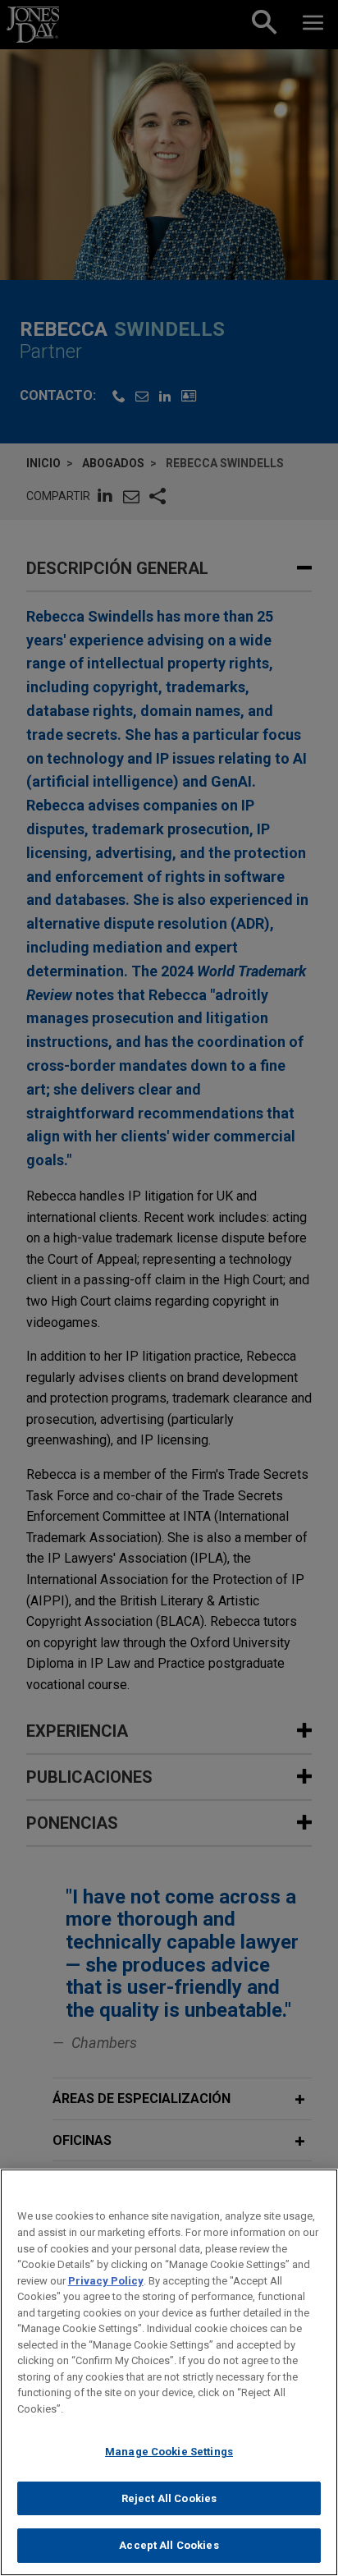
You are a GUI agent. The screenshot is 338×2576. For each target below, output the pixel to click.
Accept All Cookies (169, 2545)
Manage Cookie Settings (169, 2452)
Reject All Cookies (169, 2498)
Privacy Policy (106, 2281)
